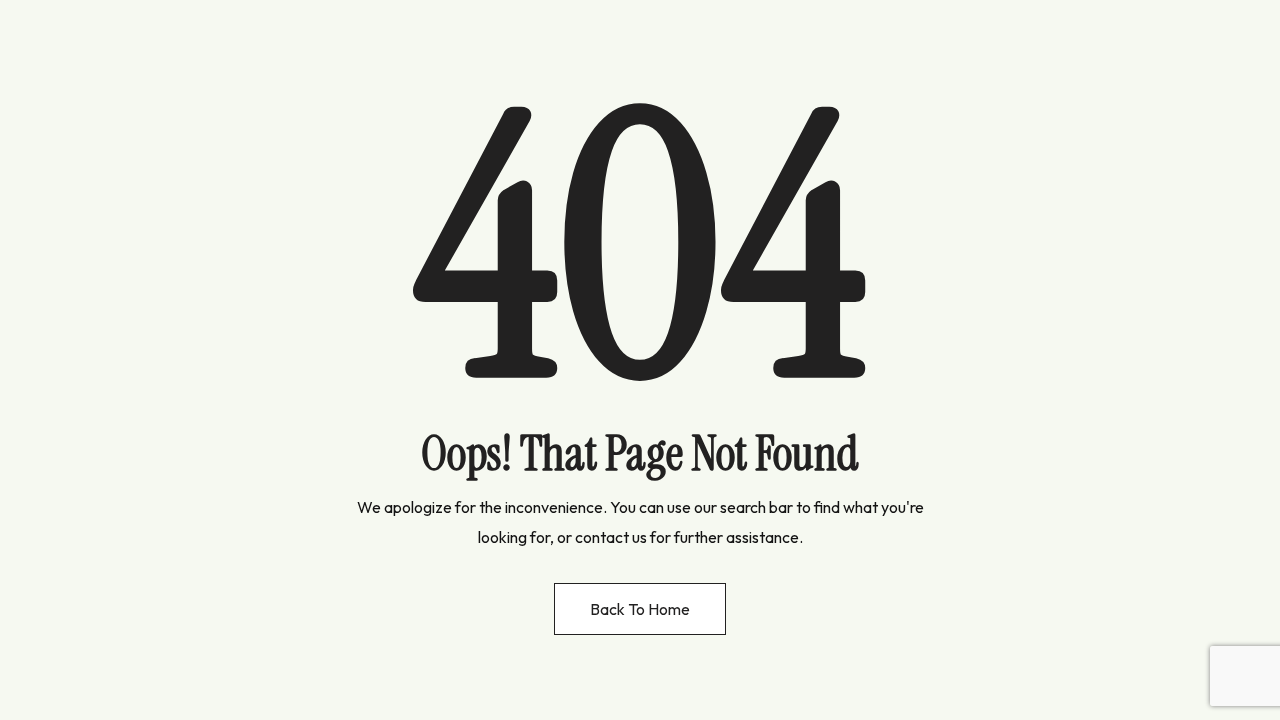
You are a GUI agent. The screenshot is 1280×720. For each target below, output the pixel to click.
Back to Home (640, 609)
